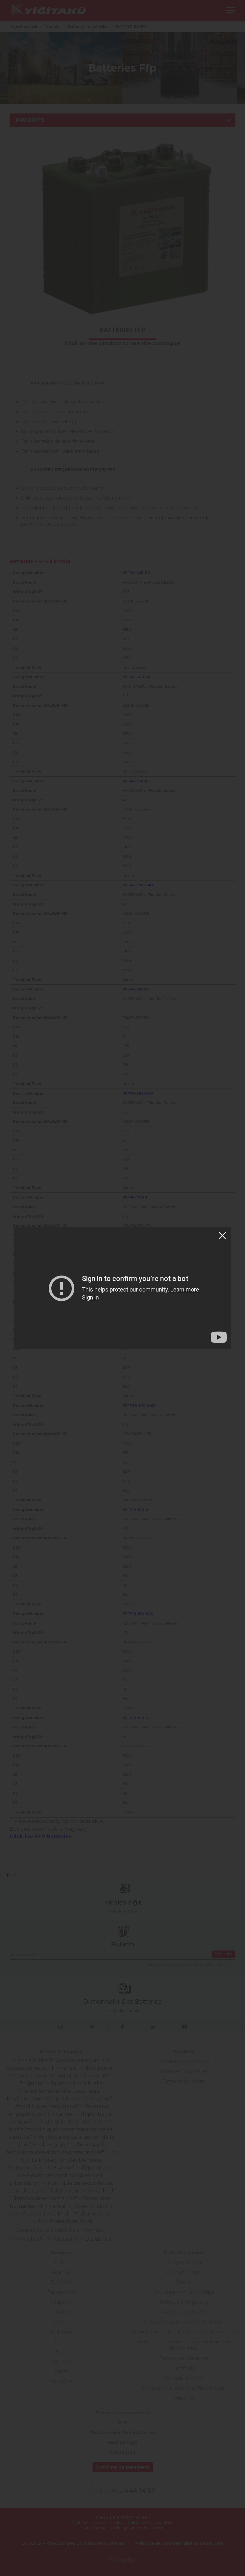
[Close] (222, 1236)
